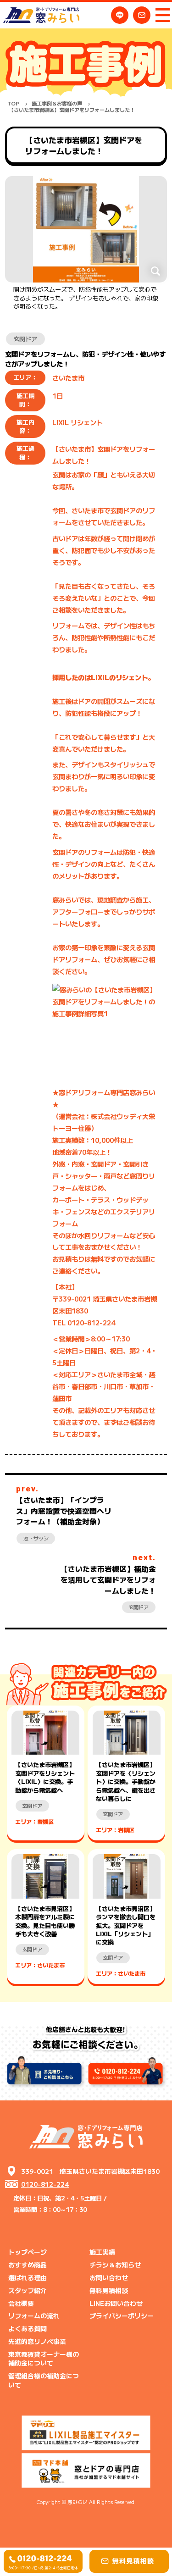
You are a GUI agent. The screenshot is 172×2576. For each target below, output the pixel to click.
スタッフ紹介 (28, 2290)
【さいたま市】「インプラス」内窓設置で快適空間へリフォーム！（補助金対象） (64, 1511)
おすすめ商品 (28, 2265)
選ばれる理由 (28, 2277)
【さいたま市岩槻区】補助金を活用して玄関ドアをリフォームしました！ (108, 1579)
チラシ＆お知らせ (115, 2265)
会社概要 (21, 2303)
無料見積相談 (109, 2290)
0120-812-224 (45, 2184)
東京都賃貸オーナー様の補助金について (44, 2358)
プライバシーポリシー (122, 2316)
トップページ (28, 2252)
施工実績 (102, 2252)
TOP (13, 103)
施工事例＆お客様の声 (57, 103)
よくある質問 (28, 2328)
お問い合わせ (109, 2277)
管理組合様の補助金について (44, 2380)
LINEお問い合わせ (116, 2303)
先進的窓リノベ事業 (37, 2341)
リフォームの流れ (34, 2316)
